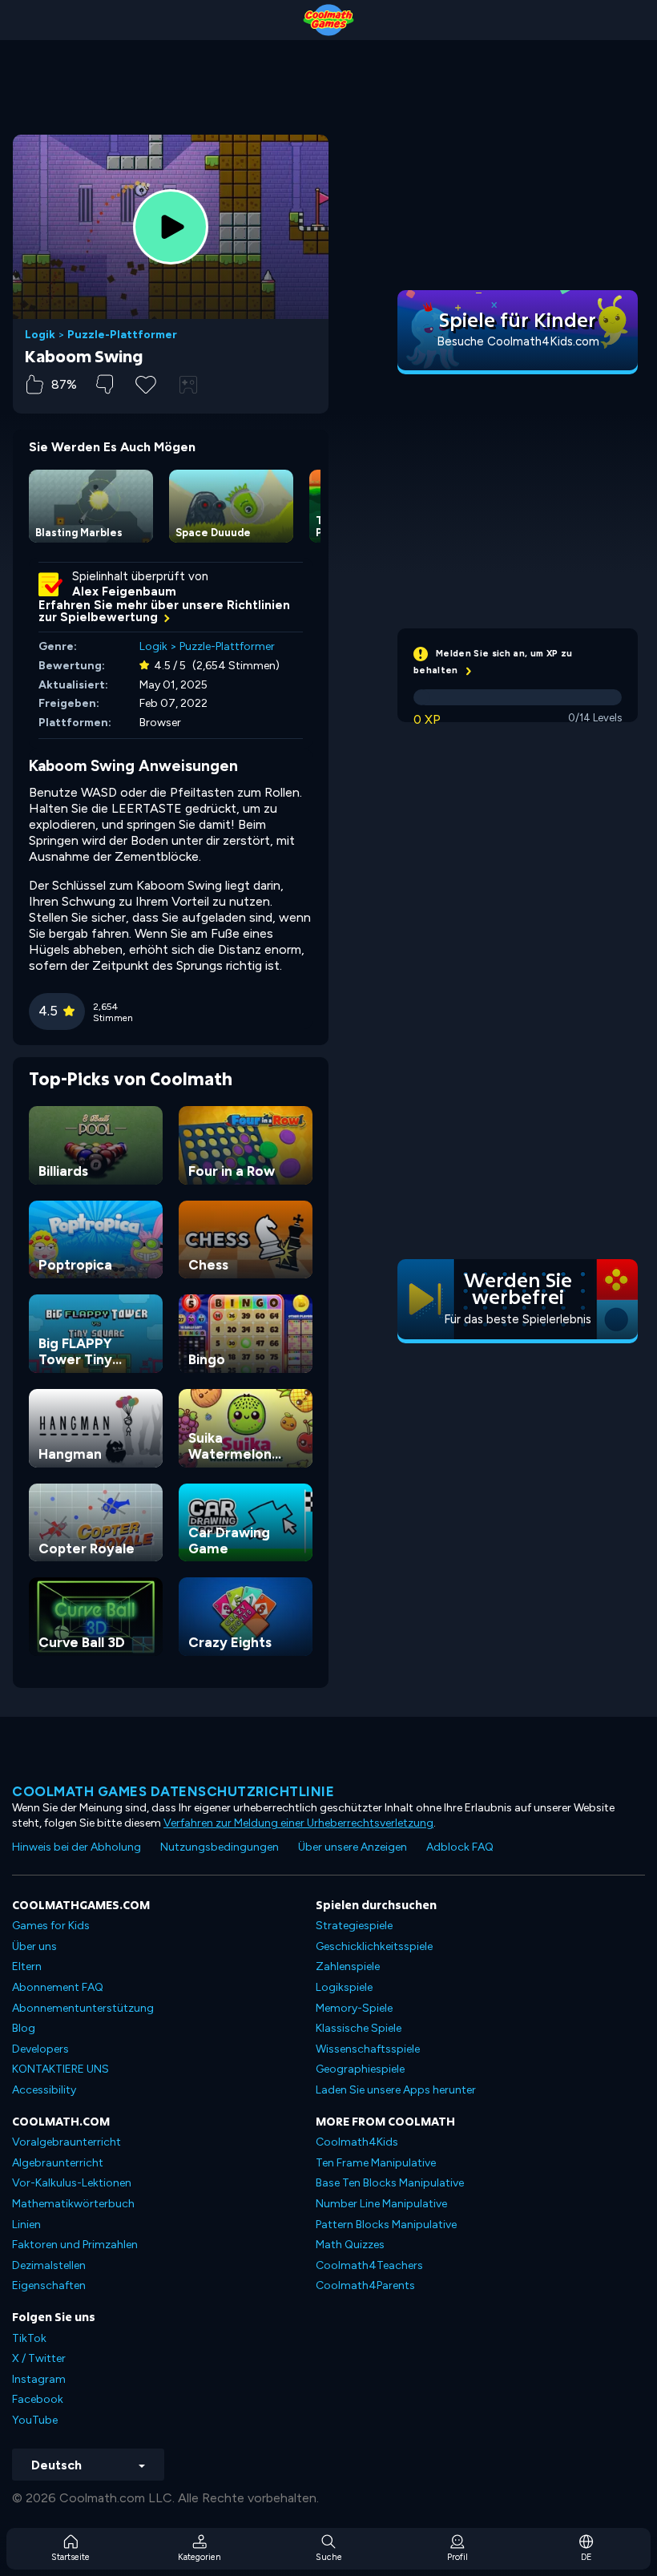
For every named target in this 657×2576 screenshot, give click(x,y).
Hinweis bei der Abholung (77, 1847)
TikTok (29, 2338)
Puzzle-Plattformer (122, 335)
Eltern (27, 1966)
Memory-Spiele (354, 2008)
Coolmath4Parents (365, 2285)
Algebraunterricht (58, 2163)
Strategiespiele (354, 1926)
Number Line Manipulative (381, 2204)
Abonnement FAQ (58, 1987)
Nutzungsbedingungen (220, 1847)
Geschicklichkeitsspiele (374, 1946)
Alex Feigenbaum (124, 592)
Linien (26, 2225)
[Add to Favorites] (146, 383)
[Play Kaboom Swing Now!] (171, 227)
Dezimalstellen (49, 2265)
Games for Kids (51, 1926)
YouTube (35, 2420)
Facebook (38, 2399)
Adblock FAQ (460, 1847)
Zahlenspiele (348, 1966)
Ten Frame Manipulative (376, 2163)
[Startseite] (328, 20)
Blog (24, 2028)
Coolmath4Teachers (369, 2265)
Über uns (34, 1946)
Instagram (39, 2379)
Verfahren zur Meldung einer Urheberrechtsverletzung (298, 1823)
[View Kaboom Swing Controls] (188, 385)
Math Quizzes (350, 2245)
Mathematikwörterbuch (73, 2204)
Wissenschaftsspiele (368, 2049)
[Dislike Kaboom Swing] (105, 384)
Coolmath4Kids (357, 2142)
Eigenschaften (49, 2285)
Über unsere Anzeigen (353, 1847)
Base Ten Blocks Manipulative (390, 2183)
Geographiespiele (360, 2069)
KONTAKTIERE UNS (60, 2069)
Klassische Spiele (359, 2028)
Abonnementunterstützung (83, 2008)
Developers (40, 2049)
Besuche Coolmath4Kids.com (518, 341)
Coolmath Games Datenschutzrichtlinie (173, 1791)
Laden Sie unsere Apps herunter (396, 2090)
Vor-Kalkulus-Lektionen (72, 2183)
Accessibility (44, 2090)
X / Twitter (39, 2358)
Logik (40, 335)
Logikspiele (344, 1987)
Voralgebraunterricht (67, 2142)
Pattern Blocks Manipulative (386, 2225)
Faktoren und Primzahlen (75, 2245)
